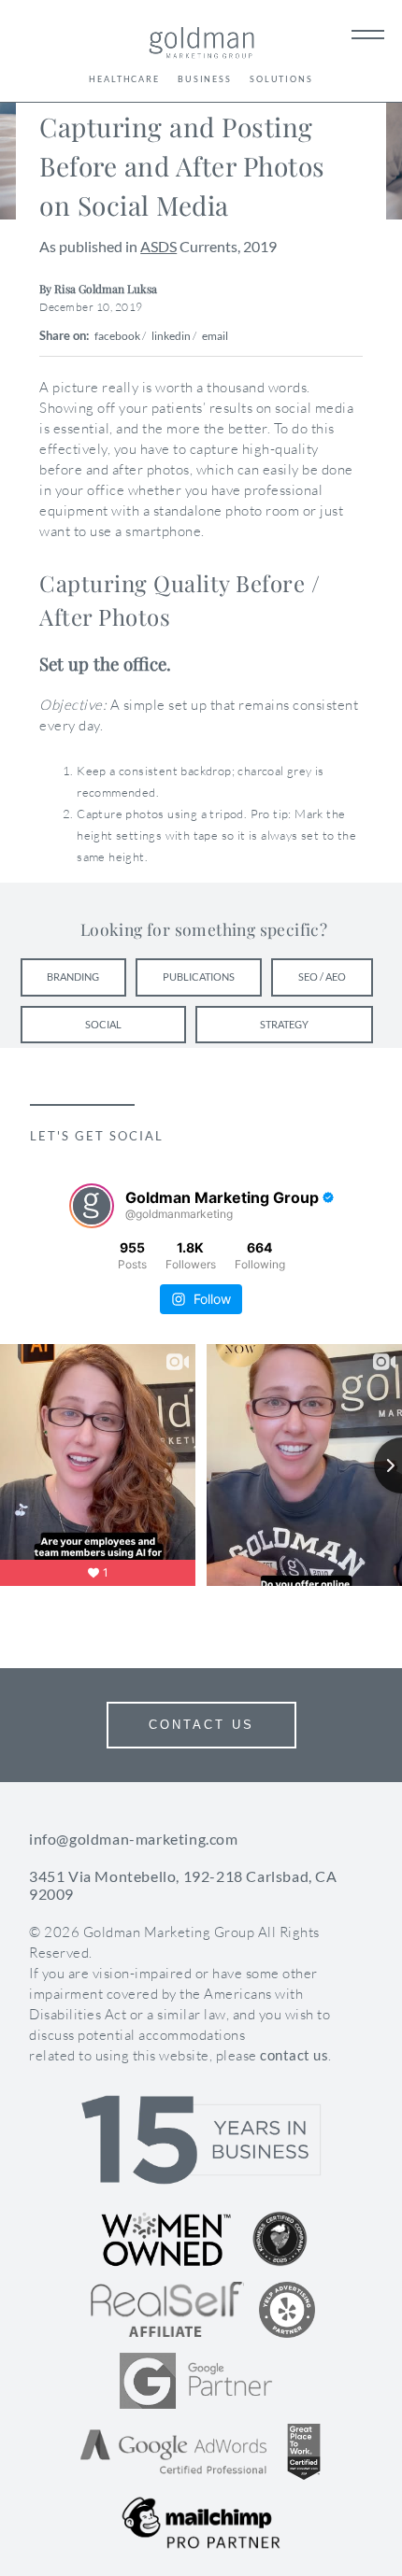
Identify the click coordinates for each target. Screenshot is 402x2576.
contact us (294, 2055)
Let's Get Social (97, 1136)
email (215, 336)
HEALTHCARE (124, 79)
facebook (117, 336)
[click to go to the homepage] (201, 45)
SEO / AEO (322, 977)
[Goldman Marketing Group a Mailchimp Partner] (201, 2523)
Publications (199, 977)
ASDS (158, 246)
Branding (73, 977)
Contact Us (201, 1725)
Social (103, 1024)
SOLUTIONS (281, 79)
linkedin (171, 336)
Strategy (284, 1024)
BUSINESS (205, 79)
